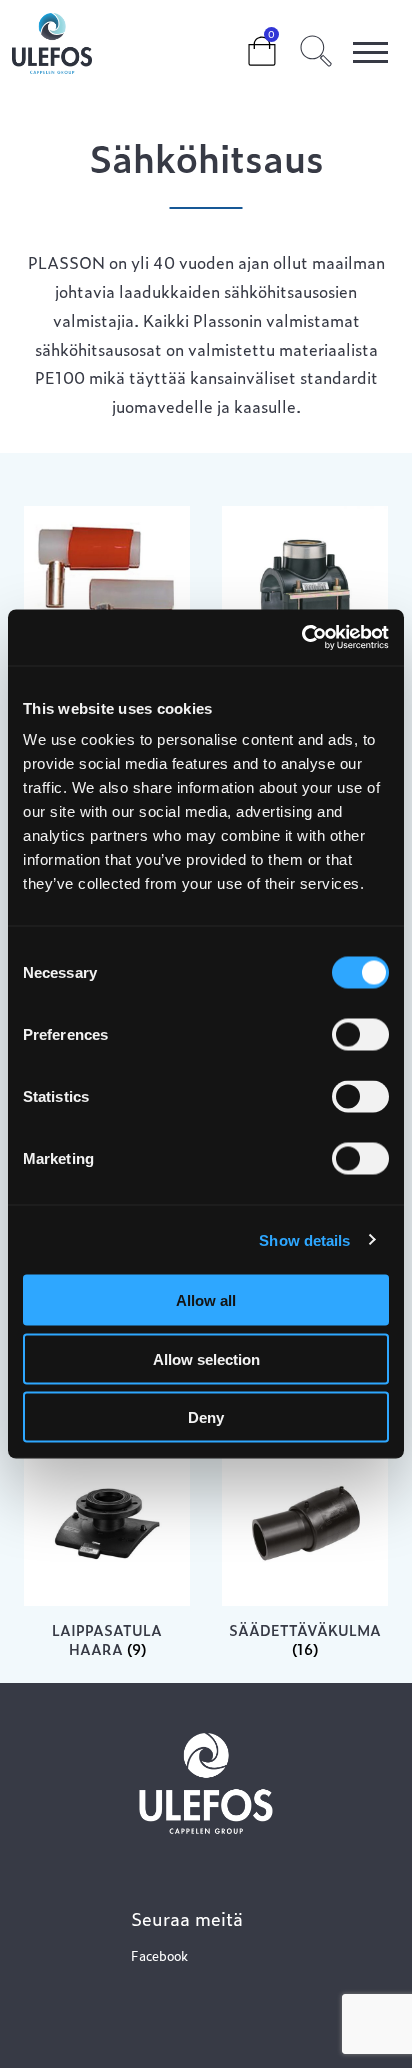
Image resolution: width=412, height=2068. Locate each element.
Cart (246, 42)
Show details (304, 1239)
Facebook (159, 1955)
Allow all (206, 1300)
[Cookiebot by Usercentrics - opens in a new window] (301, 638)
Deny (206, 1417)
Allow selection (206, 1358)
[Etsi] (316, 48)
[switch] (360, 1035)
